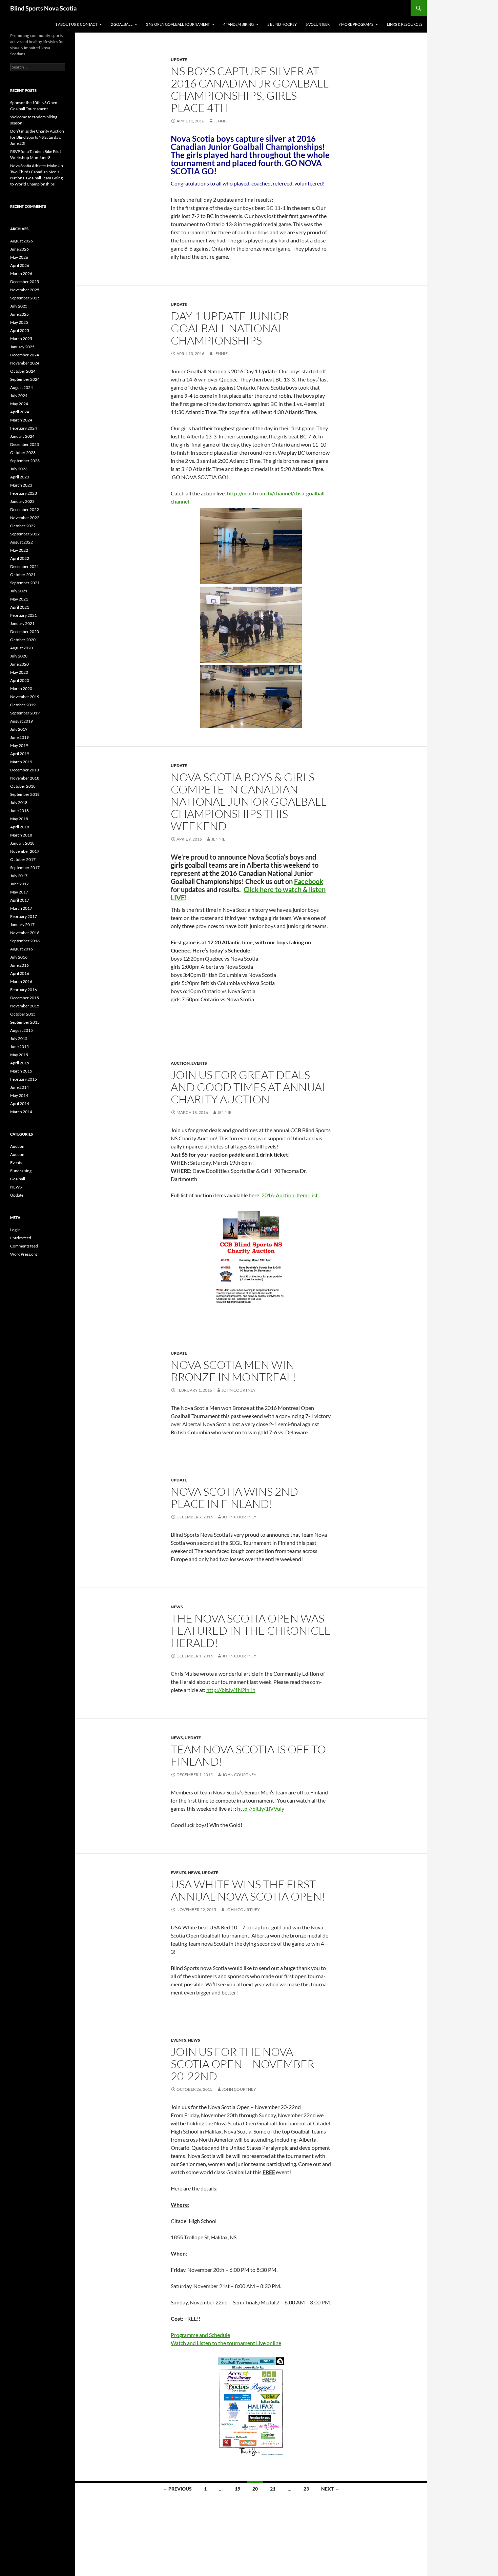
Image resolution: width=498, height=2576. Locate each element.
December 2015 (25, 998)
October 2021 (23, 575)
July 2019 (19, 729)
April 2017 (20, 900)
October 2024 (23, 371)
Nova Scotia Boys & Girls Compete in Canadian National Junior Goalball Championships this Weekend (249, 801)
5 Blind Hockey (282, 24)
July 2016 (19, 957)
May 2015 (19, 1055)
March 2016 (21, 981)
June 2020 (19, 664)
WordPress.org (24, 1254)
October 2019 (23, 705)
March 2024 (21, 420)
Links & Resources (405, 24)
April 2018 (20, 827)
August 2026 (22, 241)
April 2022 (20, 558)
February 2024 (24, 428)
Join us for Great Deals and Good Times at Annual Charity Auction (249, 1087)
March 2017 (21, 908)
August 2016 (22, 949)
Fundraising (21, 1171)
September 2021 (25, 583)
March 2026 (21, 273)
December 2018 (25, 770)
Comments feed (24, 1246)
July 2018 (19, 802)
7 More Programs (356, 24)
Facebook (309, 881)
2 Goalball (122, 24)
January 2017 (22, 925)
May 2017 (19, 892)
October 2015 (23, 1014)
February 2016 (24, 990)
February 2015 (24, 1079)
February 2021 (24, 615)
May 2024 (19, 404)
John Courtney (239, 1390)
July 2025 (19, 306)
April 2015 (20, 1063)
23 (306, 2489)
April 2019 (20, 754)
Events (199, 1063)
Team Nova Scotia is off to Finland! (248, 1755)
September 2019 (25, 713)
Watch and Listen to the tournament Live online (226, 2343)
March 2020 (21, 689)
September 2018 (25, 794)
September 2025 (25, 298)
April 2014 (20, 1104)
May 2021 (19, 599)
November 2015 (25, 1006)
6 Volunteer (318, 24)
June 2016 (19, 965)
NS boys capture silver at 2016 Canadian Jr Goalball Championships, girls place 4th (250, 89)
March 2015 (21, 1071)
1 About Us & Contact (76, 24)
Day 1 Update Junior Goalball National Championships (230, 328)
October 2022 (23, 526)
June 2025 (19, 314)
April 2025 (20, 330)
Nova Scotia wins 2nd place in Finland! (234, 1498)
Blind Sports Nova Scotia (43, 8)
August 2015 (22, 1030)
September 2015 (25, 1022)
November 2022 (25, 518)
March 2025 (21, 339)
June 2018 (19, 811)
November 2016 (25, 933)
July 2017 (19, 876)
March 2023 (21, 485)
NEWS (177, 1607)
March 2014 (21, 1112)
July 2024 (19, 396)
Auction (180, 1063)
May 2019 (19, 745)
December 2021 (25, 566)
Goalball (18, 1179)
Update (179, 60)
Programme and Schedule (200, 2335)
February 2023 (24, 493)
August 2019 (22, 721)
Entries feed (21, 1238)
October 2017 (23, 859)
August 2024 (22, 387)
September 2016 (25, 941)
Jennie (221, 121)
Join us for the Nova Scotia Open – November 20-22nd (243, 2064)
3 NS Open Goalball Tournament (178, 24)
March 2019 (21, 762)
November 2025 (25, 290)
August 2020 (22, 648)
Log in (15, 1230)
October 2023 (23, 453)
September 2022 (25, 534)
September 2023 (25, 461)
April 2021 (20, 607)
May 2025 (19, 322)
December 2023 (25, 444)
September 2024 (25, 379)
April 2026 (20, 265)
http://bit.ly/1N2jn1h (231, 1690)
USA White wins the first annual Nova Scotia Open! (248, 1890)
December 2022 (25, 509)
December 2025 (25, 282)
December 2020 (25, 632)
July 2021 (19, 591)
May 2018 (19, 819)
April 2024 (20, 412)
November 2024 (25, 363)
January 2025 (22, 347)
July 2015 (19, 1038)
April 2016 (20, 973)
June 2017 (19, 884)
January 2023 (22, 501)
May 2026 (19, 257)
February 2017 (24, 916)
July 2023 (19, 469)
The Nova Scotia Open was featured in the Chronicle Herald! (251, 1630)
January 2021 (22, 623)
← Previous (177, 2489)
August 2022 (22, 542)
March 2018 (21, 835)
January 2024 (22, 436)
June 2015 (19, 1047)
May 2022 (19, 550)
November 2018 (25, 778)
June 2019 (19, 737)
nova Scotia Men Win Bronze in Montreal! (233, 1371)
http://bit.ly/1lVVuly (261, 1808)
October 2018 (23, 786)
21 (273, 2489)
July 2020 (19, 656)
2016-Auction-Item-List (290, 1195)
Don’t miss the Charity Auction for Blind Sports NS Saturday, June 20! (37, 137)
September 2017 (25, 868)
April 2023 (20, 477)
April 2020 (20, 680)
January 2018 (22, 843)
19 (237, 2489)
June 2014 (19, 1087)
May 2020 (19, 672)
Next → (330, 2489)
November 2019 (25, 697)
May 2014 (19, 1095)
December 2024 (25, 355)
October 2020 (23, 640)
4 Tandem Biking (238, 24)
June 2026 (19, 249)
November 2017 (25, 851)
